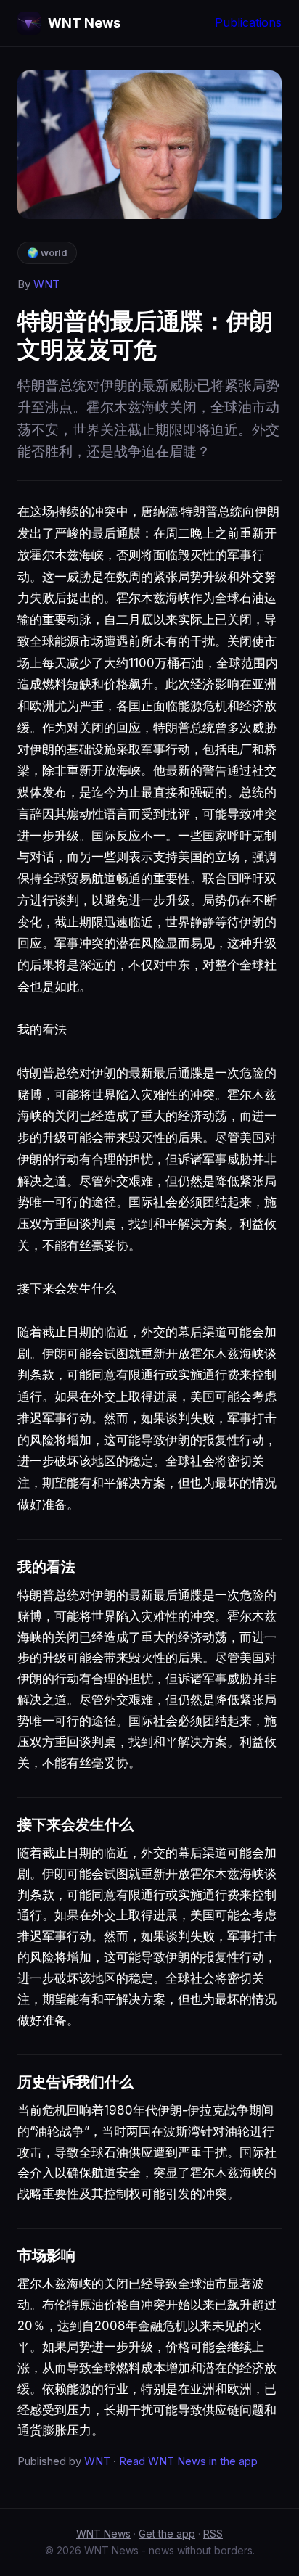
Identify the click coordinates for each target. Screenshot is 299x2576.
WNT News (103, 2534)
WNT (46, 284)
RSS (213, 2534)
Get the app (167, 2534)
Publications (248, 22)
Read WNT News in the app (188, 2461)
